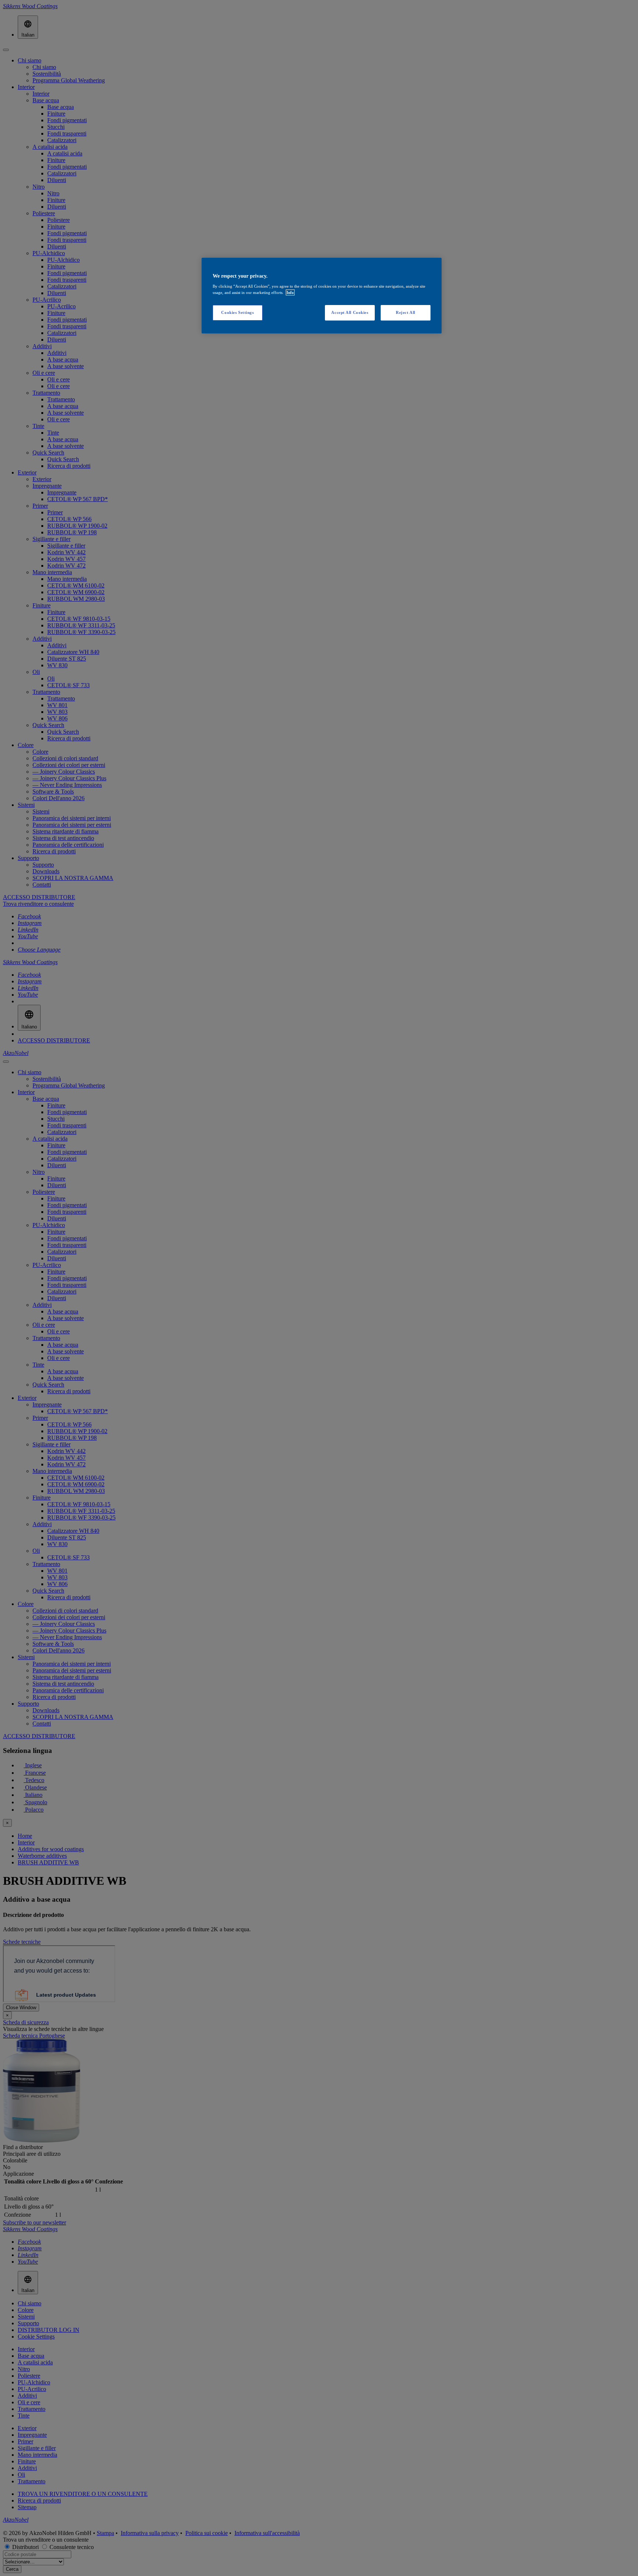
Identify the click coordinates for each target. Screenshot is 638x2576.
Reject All (406, 312)
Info (290, 292)
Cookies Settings (237, 312)
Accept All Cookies (350, 312)
